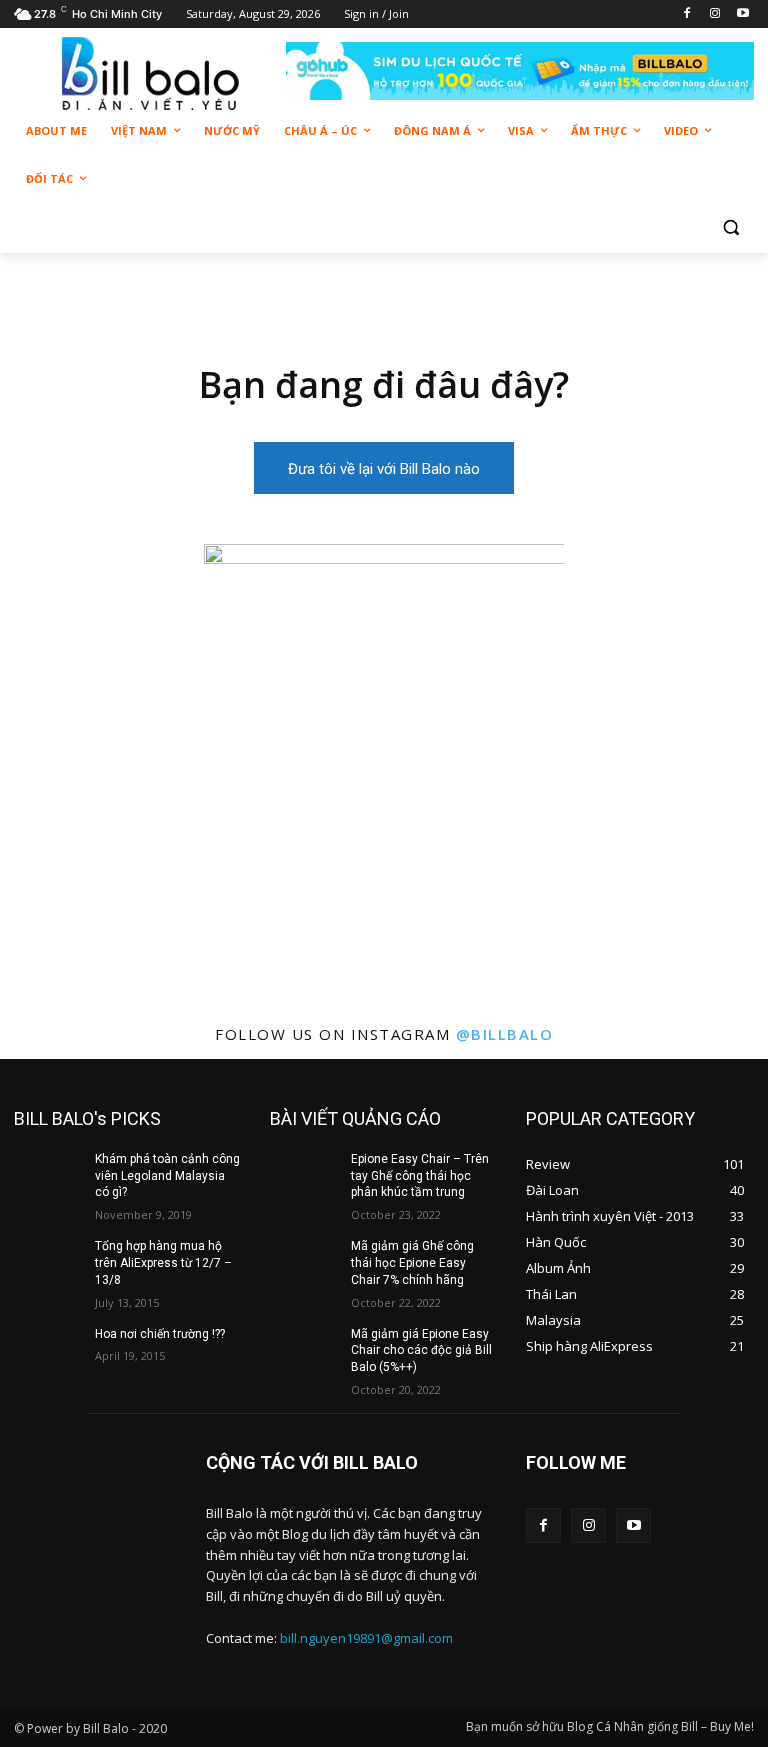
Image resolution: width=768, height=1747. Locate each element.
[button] (730, 227)
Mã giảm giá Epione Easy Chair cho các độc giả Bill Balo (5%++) (421, 1351)
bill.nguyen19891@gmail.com (366, 1638)
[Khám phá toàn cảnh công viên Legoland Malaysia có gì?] (48, 1175)
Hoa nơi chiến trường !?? (160, 1334)
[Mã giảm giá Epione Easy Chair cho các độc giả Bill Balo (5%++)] (304, 1350)
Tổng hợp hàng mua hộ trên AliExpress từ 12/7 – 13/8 (163, 1263)
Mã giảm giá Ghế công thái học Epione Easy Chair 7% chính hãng (412, 1263)
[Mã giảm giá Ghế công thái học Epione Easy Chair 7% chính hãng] (304, 1262)
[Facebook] (687, 14)
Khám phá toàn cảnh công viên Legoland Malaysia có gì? (167, 1176)
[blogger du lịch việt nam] (150, 73)
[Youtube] (742, 14)
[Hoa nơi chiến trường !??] (48, 1350)
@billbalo (505, 1034)
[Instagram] (714, 14)
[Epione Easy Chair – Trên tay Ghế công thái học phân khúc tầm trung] (304, 1175)
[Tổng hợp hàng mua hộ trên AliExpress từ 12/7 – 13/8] (48, 1262)
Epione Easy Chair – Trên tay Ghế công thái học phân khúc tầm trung (420, 1176)
